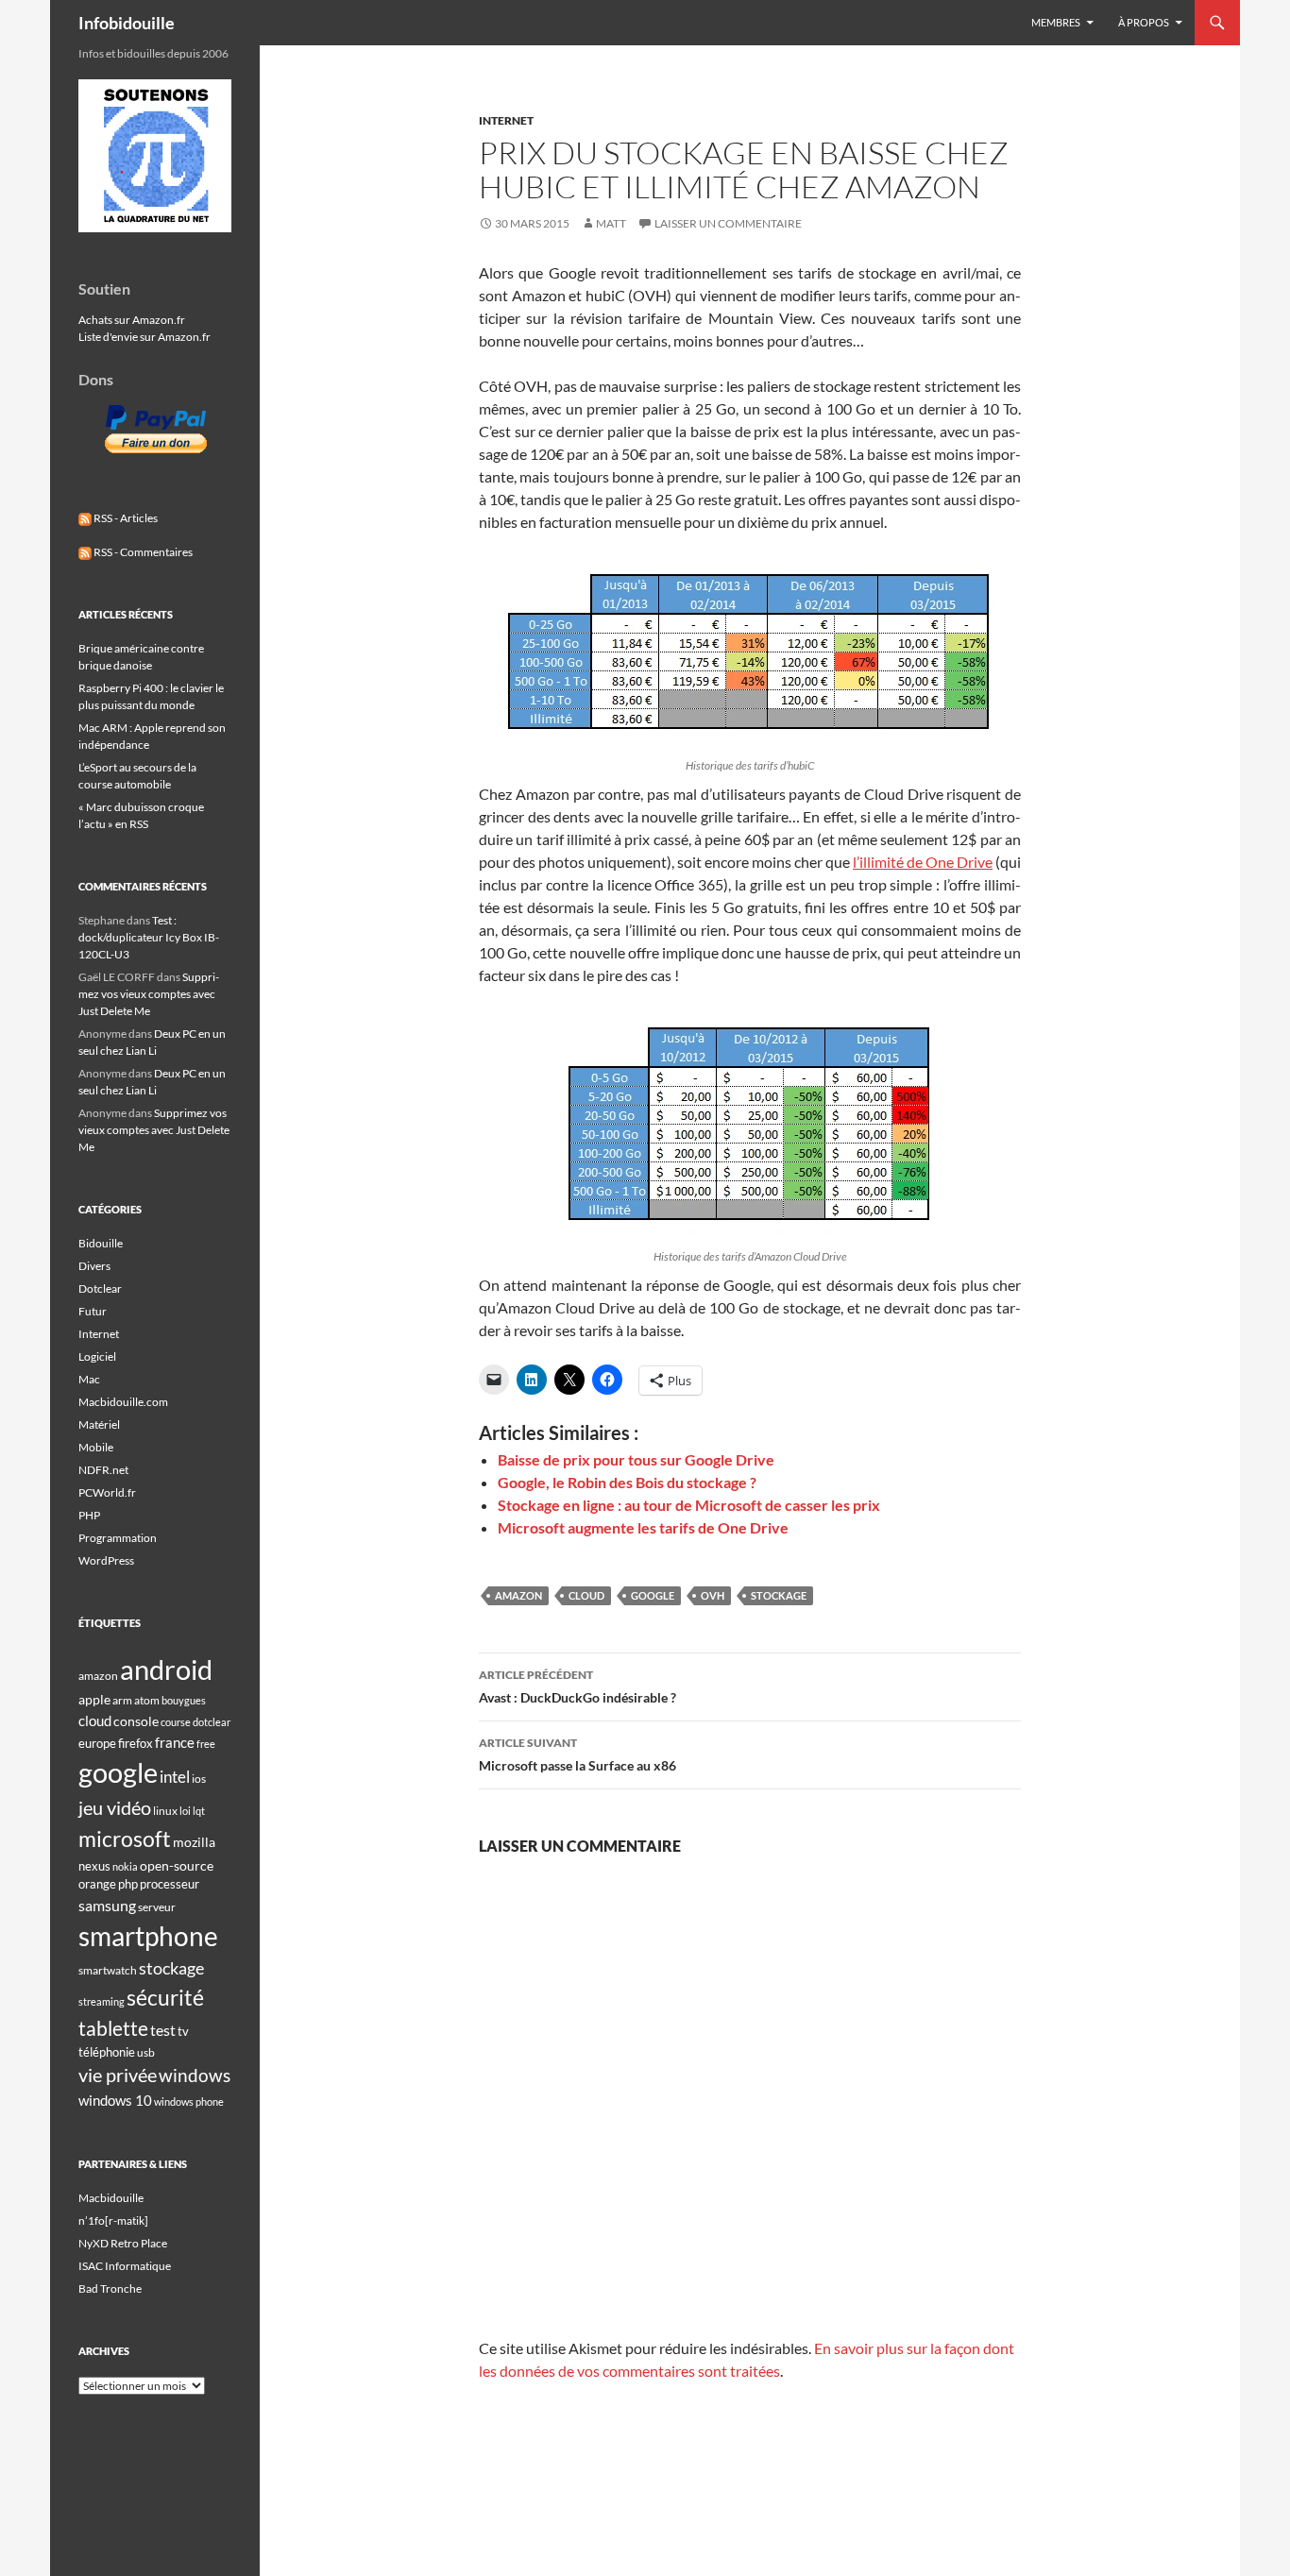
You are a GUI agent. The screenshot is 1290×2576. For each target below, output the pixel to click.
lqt (199, 1811)
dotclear (212, 1722)
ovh (713, 1595)
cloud (586, 1595)
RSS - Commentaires (142, 552)
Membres (1056, 22)
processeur (170, 1884)
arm (122, 1700)
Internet (506, 120)
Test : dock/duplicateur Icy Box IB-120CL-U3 (149, 937)
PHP (89, 1515)
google (653, 1595)
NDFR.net (103, 1470)
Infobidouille (127, 23)
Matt (611, 223)
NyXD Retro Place (123, 2243)
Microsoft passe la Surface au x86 (577, 1754)
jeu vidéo (115, 1807)
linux (165, 1811)
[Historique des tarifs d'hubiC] (750, 652)
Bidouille (101, 1243)
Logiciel (97, 1356)
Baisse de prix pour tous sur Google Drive (636, 1459)
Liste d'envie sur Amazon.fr (144, 337)
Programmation (118, 1538)
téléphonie (107, 2052)
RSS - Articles (125, 518)
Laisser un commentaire (728, 223)
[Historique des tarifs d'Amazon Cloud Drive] (750, 1125)
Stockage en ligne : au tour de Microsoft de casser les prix (689, 1505)
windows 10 (115, 2100)
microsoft (125, 1839)
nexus (94, 1866)
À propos (1144, 22)
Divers (94, 1266)
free (206, 1744)
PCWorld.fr (107, 1492)
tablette (113, 2028)
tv (183, 2031)
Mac (89, 1379)
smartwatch (108, 1970)
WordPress (106, 1560)
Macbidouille (111, 2198)
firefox (136, 1743)
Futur (93, 1311)
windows (195, 2075)
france (175, 1742)
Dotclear (100, 1288)
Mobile (96, 1447)
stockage (779, 1595)
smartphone (148, 1936)
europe (97, 1743)
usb (146, 2052)
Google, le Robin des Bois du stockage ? (627, 1482)
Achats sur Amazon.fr (132, 320)
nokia (125, 1866)
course (176, 1722)
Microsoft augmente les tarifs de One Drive (643, 1527)
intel (175, 1777)
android (166, 1669)
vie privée (118, 2075)
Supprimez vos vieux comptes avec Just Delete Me (149, 994)
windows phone (189, 2101)
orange (97, 1884)
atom (147, 1700)
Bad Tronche (110, 2288)
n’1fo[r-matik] (113, 2220)
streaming (102, 2001)
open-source (177, 1865)
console (136, 1721)
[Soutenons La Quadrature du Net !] (155, 154)
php (128, 1884)
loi (185, 1811)
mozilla (194, 1842)
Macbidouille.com (123, 1402)
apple (94, 1699)
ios (199, 1779)
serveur (157, 1907)
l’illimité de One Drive (923, 862)
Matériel (99, 1424)
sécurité (165, 1998)
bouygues (184, 1700)
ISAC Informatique (125, 2266)
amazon (518, 1595)
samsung (107, 1905)
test (163, 2030)
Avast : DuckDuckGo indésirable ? (577, 1686)
